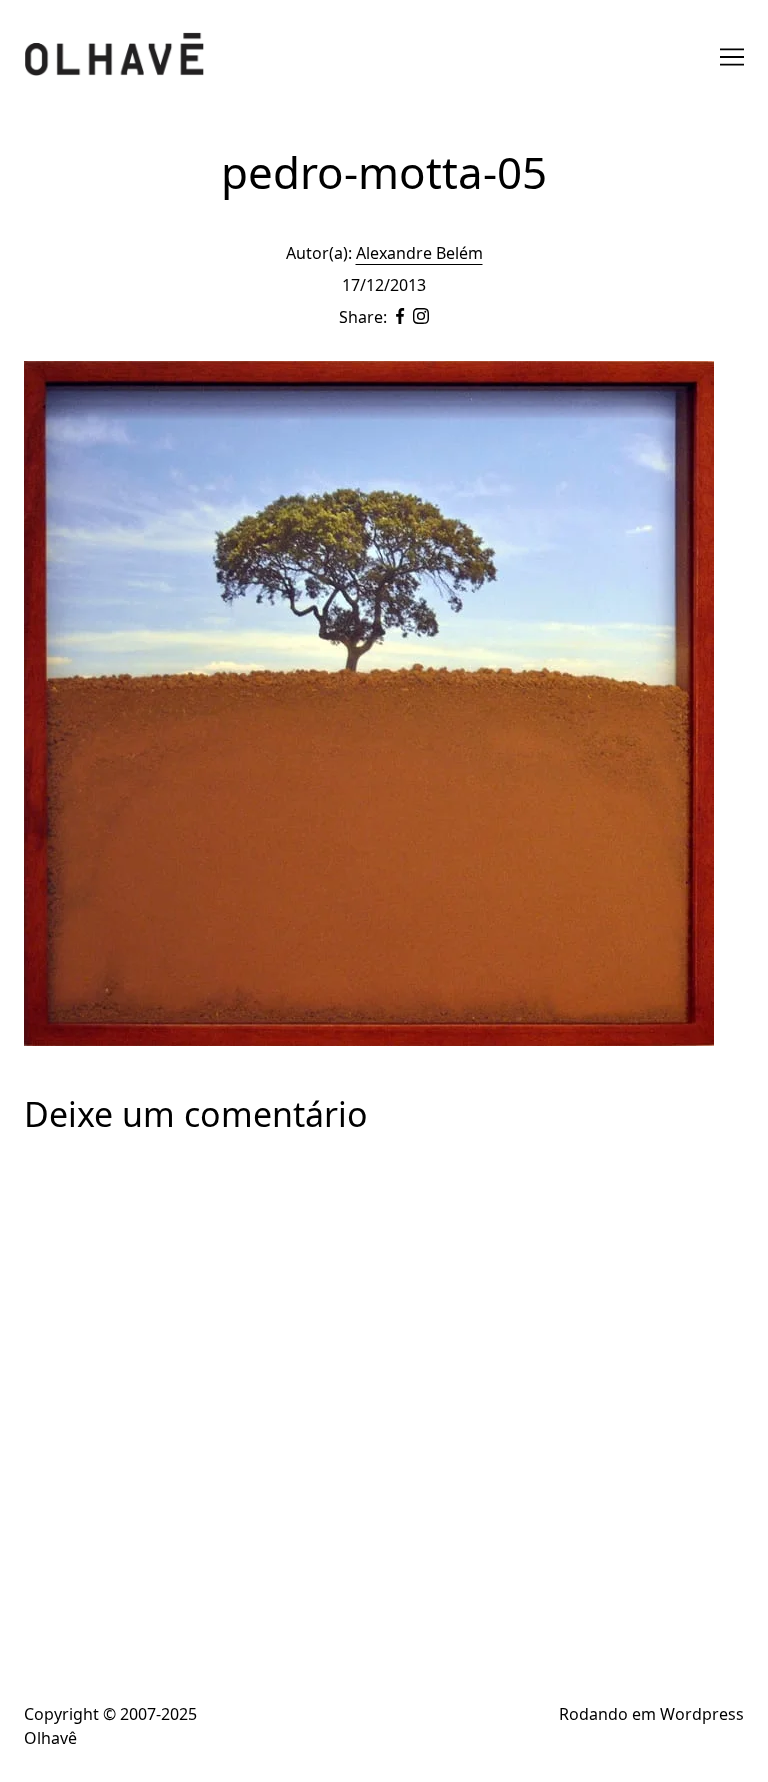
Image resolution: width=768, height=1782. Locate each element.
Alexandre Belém (419, 253)
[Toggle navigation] (732, 57)
